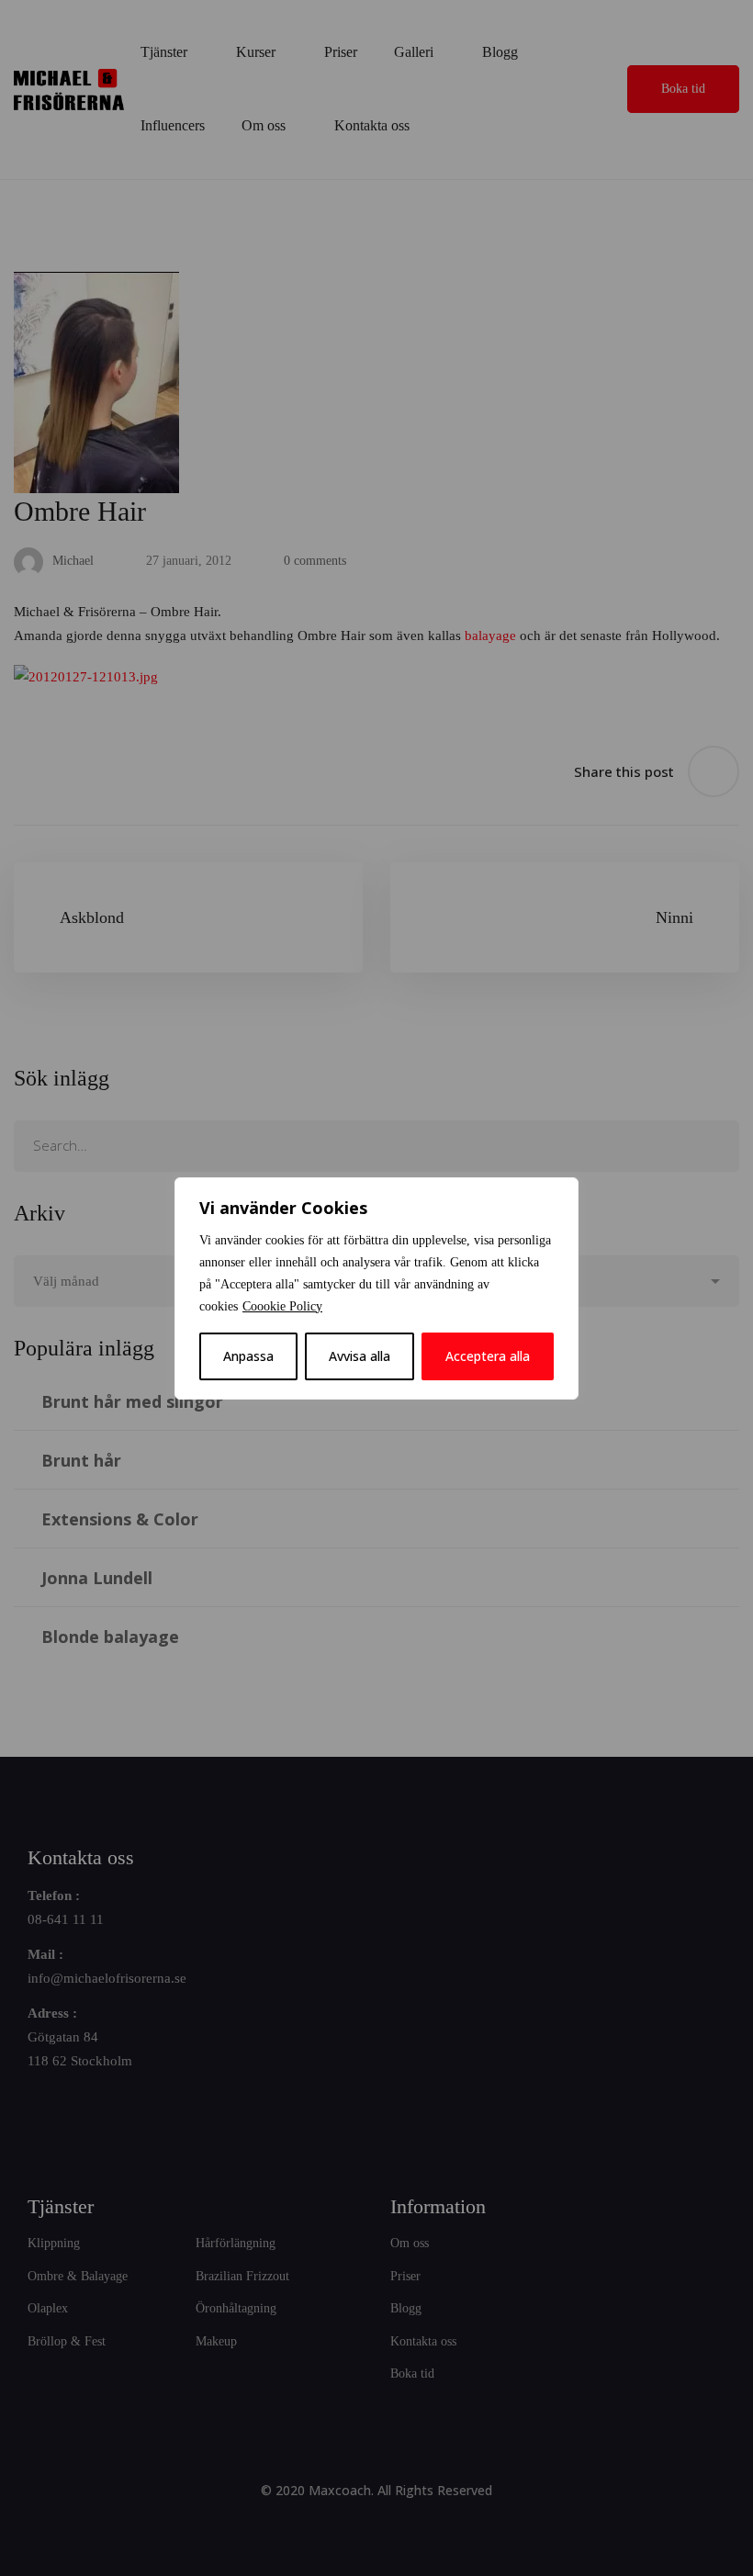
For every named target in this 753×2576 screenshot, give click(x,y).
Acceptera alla (488, 1356)
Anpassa (248, 1356)
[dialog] (376, 1288)
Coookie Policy (282, 1306)
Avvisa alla (360, 1356)
